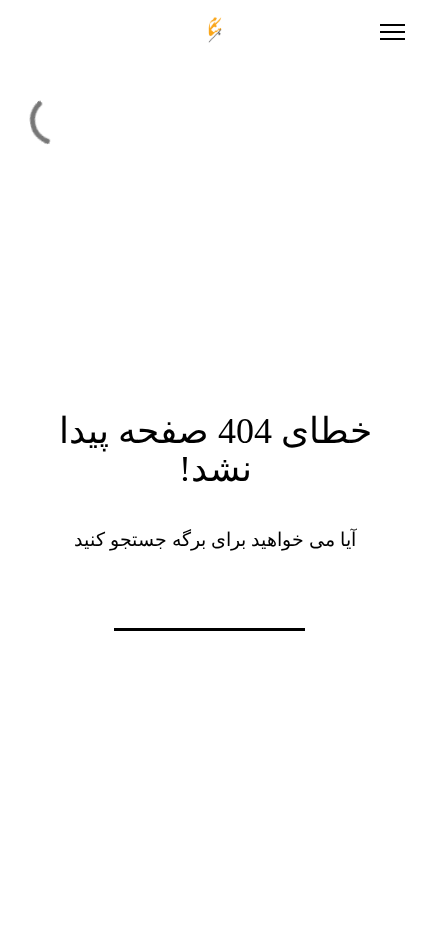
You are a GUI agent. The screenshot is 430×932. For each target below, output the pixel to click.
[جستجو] (93, 602)
